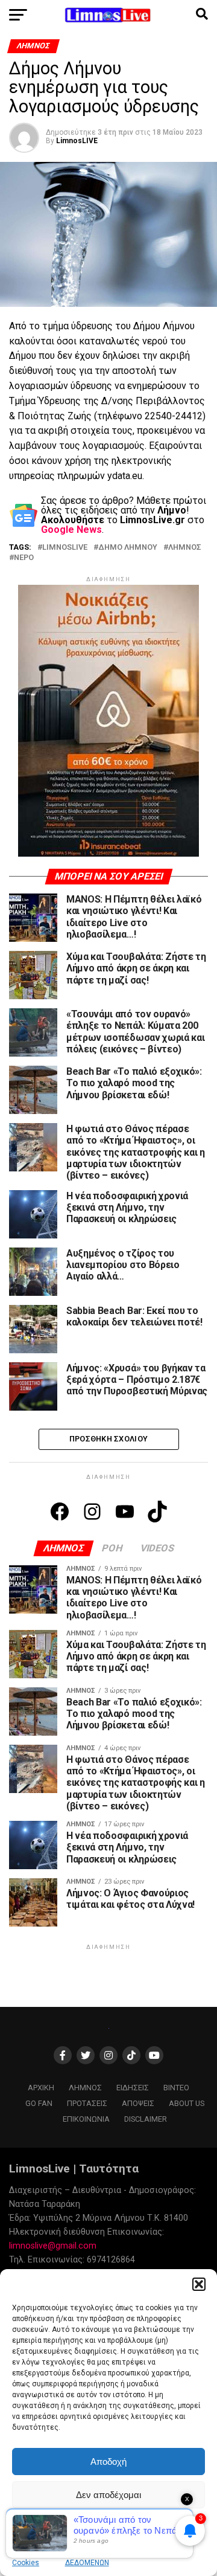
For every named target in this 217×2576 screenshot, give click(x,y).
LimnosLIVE (77, 141)
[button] (199, 2284)
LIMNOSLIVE (65, 548)
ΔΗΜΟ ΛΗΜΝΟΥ (128, 548)
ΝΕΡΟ (24, 558)
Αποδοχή (108, 2462)
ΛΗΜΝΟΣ (185, 548)
